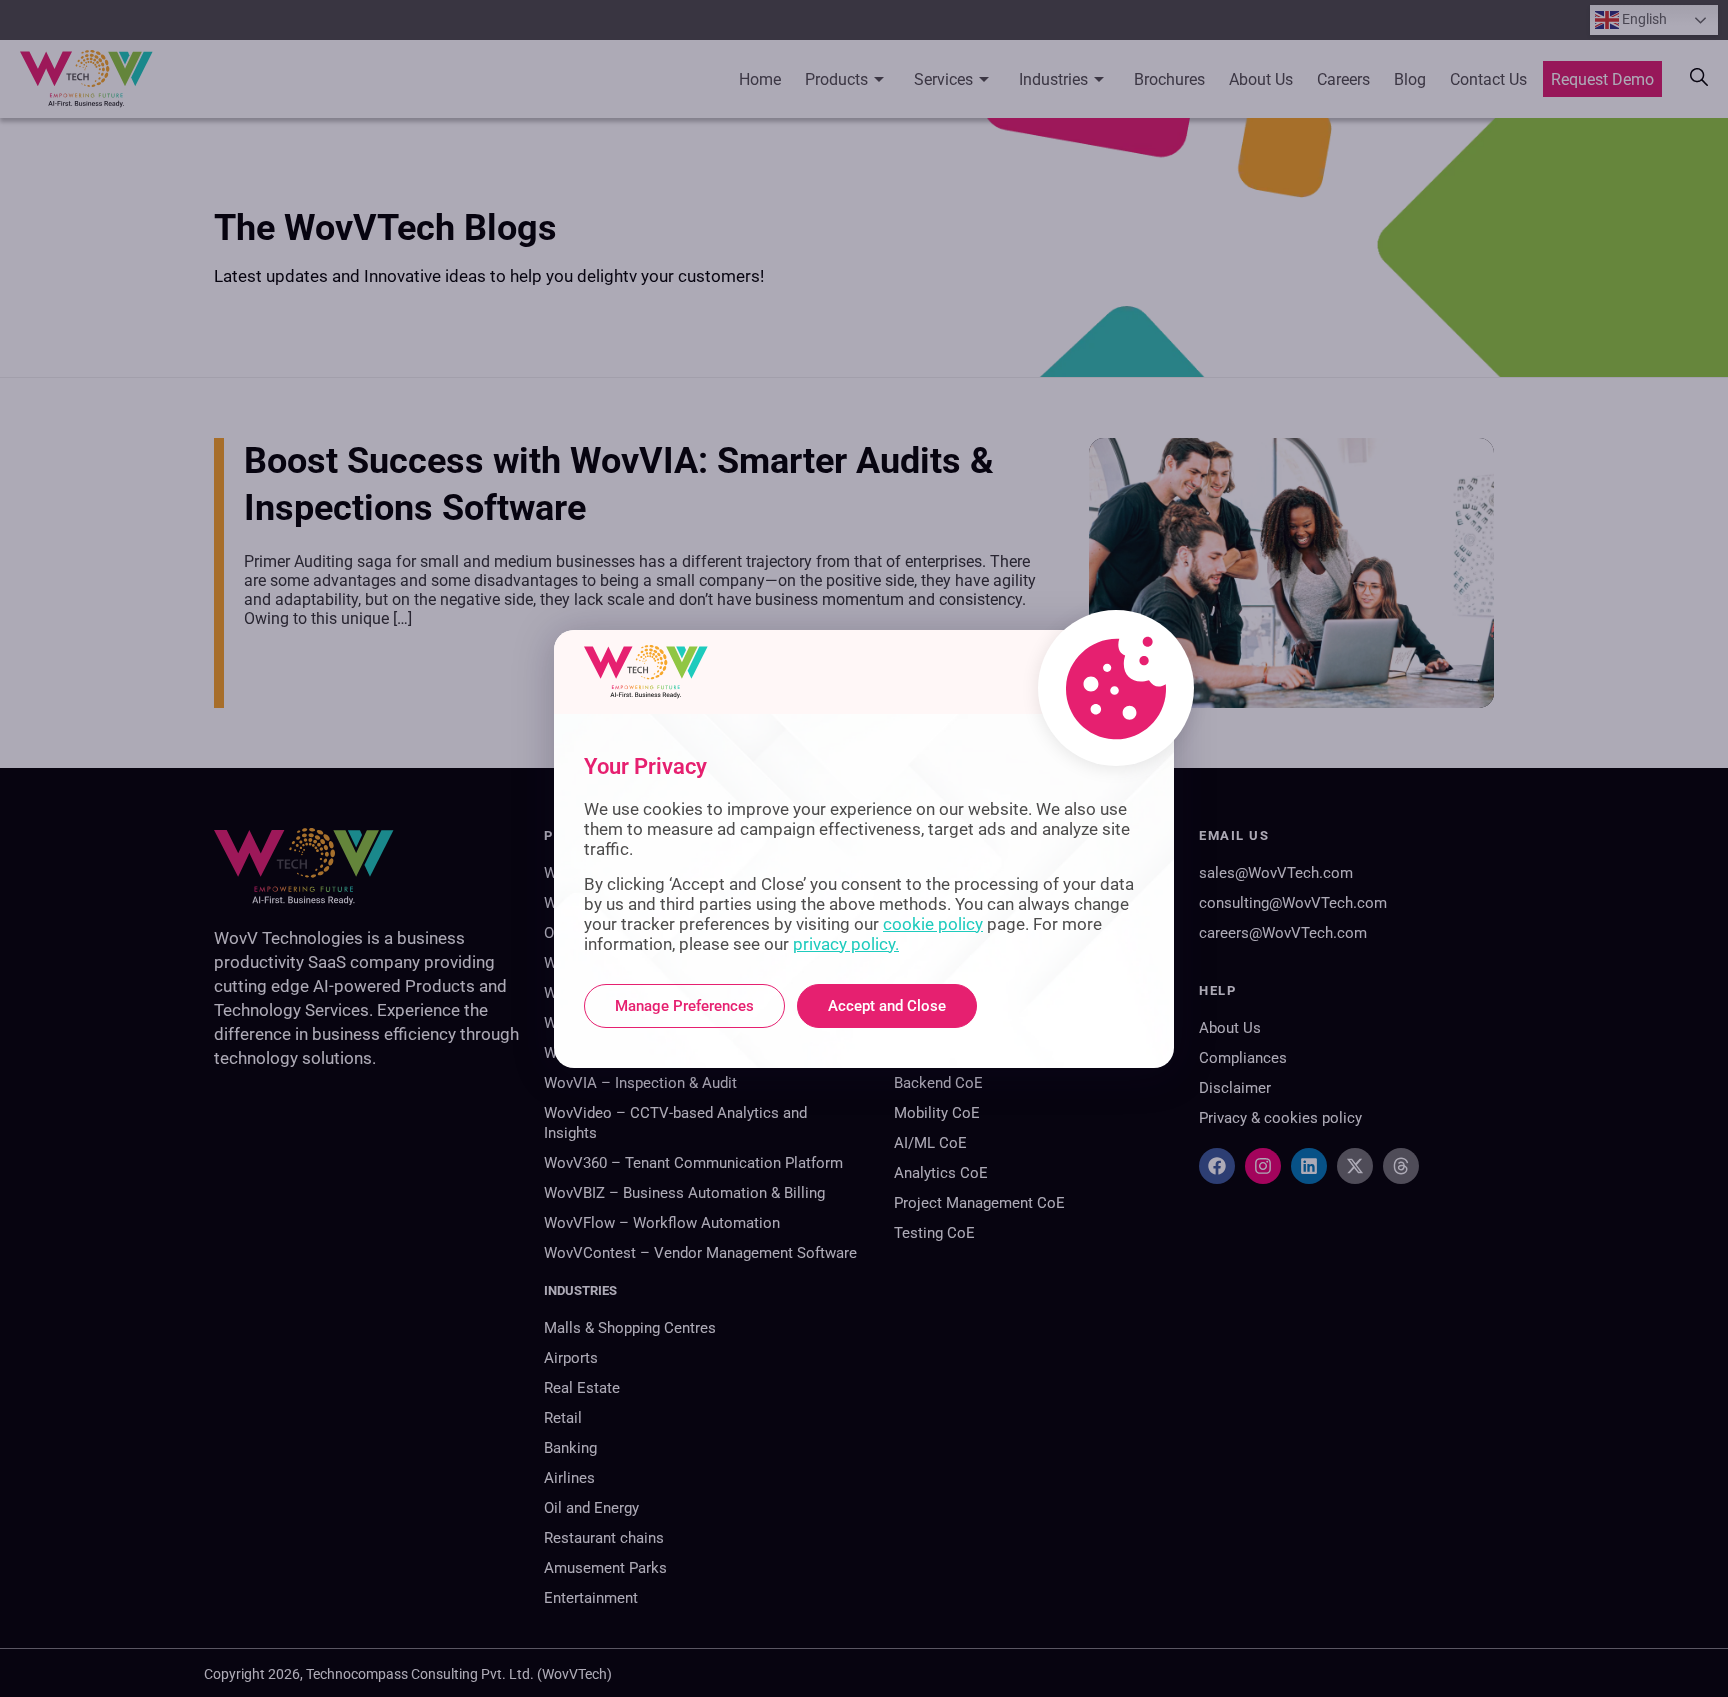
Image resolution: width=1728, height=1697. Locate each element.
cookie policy (933, 924)
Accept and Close (887, 1006)
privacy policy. (846, 944)
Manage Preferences (684, 1006)
